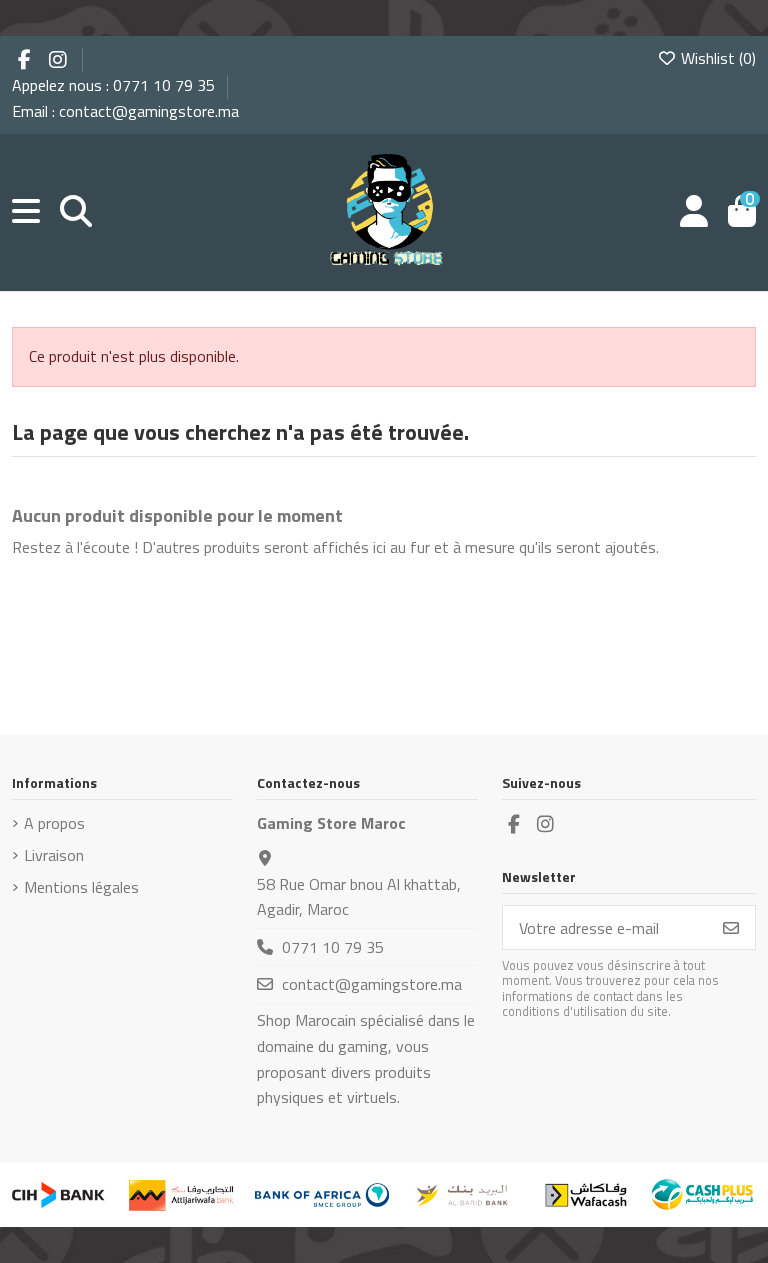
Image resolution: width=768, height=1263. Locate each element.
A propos (54, 823)
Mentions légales (81, 887)
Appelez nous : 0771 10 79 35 (115, 85)
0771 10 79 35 (333, 947)
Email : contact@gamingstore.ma (125, 111)
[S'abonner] (731, 927)
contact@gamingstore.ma (372, 984)
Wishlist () (716, 58)
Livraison (54, 855)
